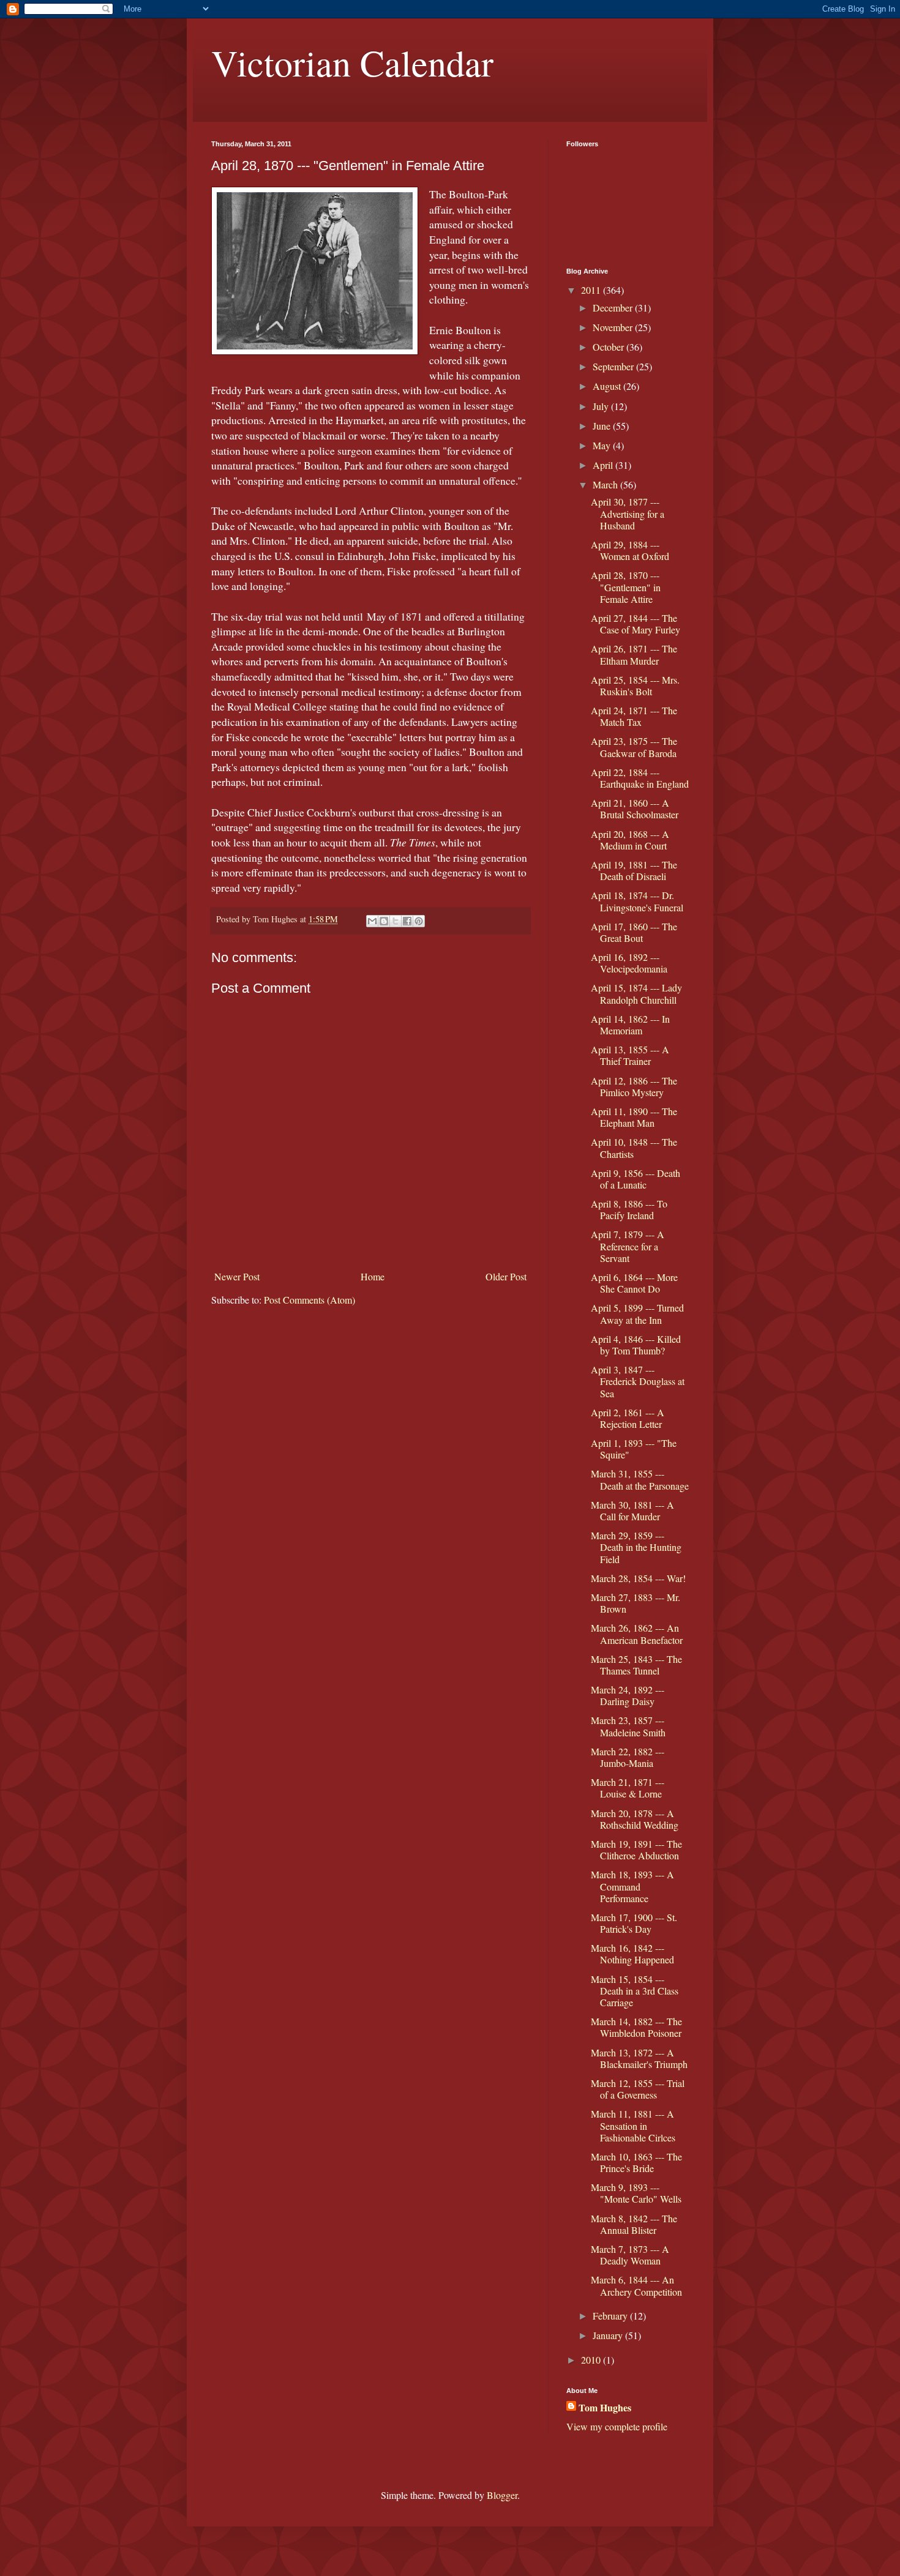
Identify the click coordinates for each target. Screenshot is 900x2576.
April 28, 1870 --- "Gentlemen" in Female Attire (626, 587)
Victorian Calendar (352, 62)
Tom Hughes (605, 2408)
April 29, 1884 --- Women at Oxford (630, 550)
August (608, 386)
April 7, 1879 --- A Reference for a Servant (628, 1246)
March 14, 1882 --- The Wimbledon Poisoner (636, 2027)
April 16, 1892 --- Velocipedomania (629, 963)
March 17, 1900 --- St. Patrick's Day (634, 1923)
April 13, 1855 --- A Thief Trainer (630, 1055)
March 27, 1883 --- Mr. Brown (636, 1603)
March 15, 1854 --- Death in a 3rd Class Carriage (635, 1991)
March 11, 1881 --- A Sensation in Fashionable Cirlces (633, 2125)
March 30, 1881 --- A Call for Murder (632, 1510)
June (603, 426)
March (606, 484)
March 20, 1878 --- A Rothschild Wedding (635, 1819)
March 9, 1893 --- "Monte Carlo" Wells (636, 2193)
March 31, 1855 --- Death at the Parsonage (640, 1479)
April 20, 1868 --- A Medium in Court (630, 840)
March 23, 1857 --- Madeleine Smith (628, 1726)
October (609, 347)
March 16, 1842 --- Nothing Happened (632, 1954)
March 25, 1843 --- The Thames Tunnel (636, 1665)
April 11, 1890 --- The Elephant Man (634, 1117)
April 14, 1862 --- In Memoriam (630, 1025)
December (614, 308)
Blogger (502, 2495)
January (609, 2335)
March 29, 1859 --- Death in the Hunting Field (636, 1547)
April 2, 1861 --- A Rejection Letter (628, 1418)
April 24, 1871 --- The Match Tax (634, 716)
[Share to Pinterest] (419, 921)
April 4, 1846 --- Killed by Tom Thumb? (636, 1345)
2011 (592, 290)
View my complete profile (617, 2426)
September (614, 366)
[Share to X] (396, 921)
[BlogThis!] (384, 921)
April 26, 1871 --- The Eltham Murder (634, 654)
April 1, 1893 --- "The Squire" (634, 1449)
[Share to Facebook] (407, 921)
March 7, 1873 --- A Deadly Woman (630, 2255)
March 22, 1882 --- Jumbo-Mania (628, 1757)
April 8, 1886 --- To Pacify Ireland (629, 1209)
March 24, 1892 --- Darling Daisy (628, 1695)
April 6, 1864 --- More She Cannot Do (634, 1283)
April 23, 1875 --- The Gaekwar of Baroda (634, 747)
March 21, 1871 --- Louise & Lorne (628, 1788)
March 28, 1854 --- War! (638, 1578)
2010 (592, 2360)
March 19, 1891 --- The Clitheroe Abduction (636, 1850)
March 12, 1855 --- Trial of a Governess (638, 2089)
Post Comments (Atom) (309, 1300)
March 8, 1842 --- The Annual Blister (634, 2224)
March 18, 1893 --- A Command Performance (632, 1886)
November (614, 327)
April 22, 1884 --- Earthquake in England (640, 778)
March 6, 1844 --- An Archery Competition (636, 2285)
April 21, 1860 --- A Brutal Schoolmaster (635, 808)
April (604, 465)
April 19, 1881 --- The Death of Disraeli (634, 870)
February (611, 2316)
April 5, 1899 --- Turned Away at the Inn (637, 1313)
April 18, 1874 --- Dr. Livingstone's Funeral (637, 901)
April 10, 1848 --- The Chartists (634, 1148)
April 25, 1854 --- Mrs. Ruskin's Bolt (635, 685)
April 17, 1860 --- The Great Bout (634, 932)
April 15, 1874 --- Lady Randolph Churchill (636, 993)
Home (373, 1276)
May (603, 445)
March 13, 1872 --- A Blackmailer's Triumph (639, 2058)
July (602, 406)
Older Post (506, 1276)
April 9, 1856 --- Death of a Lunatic (636, 1179)
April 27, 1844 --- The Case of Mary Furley (636, 624)
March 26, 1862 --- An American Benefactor (637, 1633)
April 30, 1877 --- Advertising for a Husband (628, 513)
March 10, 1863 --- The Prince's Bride (636, 2162)
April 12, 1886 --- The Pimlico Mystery (634, 1086)
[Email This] (372, 921)
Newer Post (237, 1276)
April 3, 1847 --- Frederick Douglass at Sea (638, 1381)
